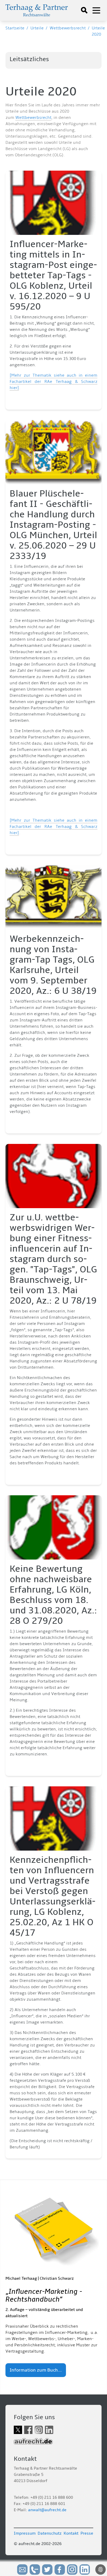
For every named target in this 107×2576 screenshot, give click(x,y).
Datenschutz (50, 2533)
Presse (87, 2533)
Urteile (37, 28)
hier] (14, 388)
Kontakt (71, 2533)
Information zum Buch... (36, 2370)
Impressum (25, 2533)
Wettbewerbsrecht (68, 28)
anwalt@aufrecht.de (47, 2510)
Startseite (15, 28)
